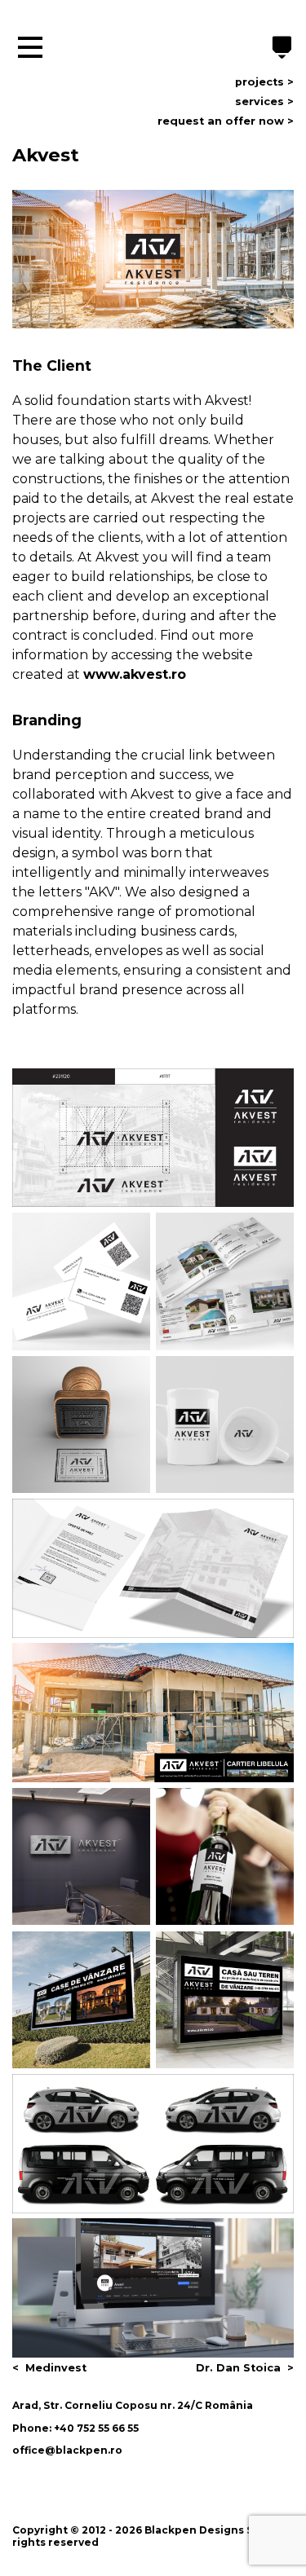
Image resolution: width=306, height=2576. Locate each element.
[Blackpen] (282, 49)
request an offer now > (226, 121)
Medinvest (56, 2368)
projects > (264, 82)
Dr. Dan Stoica (238, 2368)
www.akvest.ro (135, 674)
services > (264, 101)
